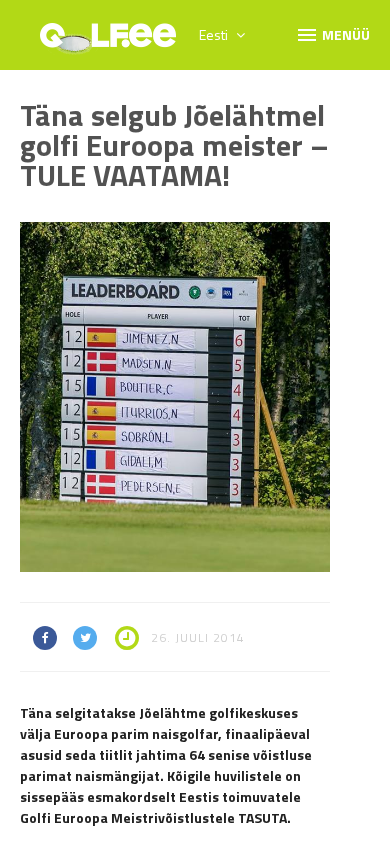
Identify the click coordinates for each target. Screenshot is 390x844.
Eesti (215, 34)
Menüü (332, 34)
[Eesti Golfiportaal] (108, 42)
